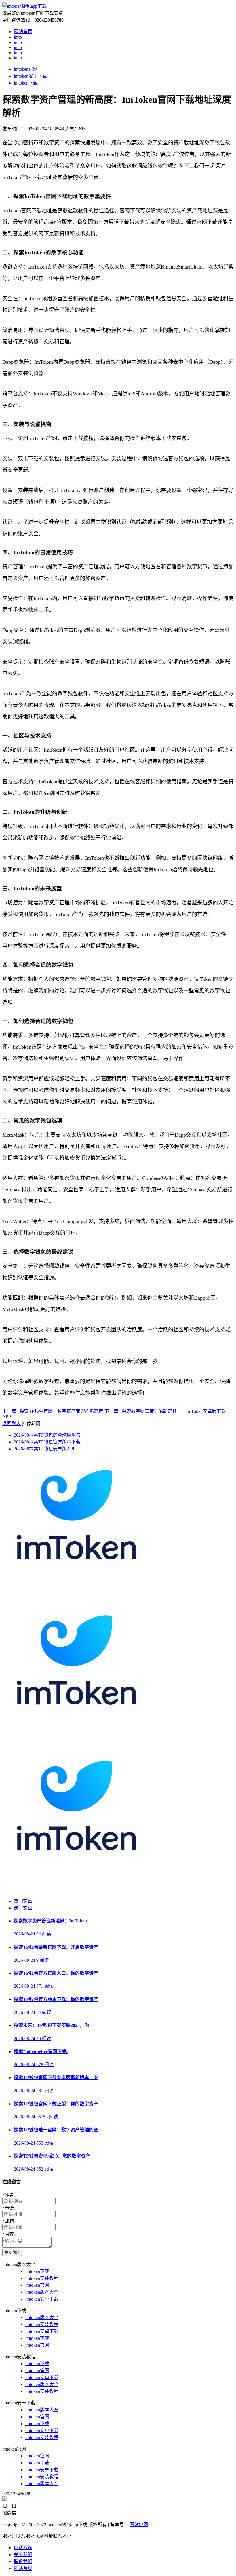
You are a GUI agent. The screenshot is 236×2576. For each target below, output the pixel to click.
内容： (10, 2234)
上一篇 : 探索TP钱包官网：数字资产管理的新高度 (53, 1411)
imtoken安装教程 (42, 2278)
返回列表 (12, 1423)
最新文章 (23, 1908)
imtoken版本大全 (42, 2292)
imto (18, 37)
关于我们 (23, 2555)
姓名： (10, 2195)
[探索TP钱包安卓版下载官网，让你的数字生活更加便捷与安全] (74, 1744)
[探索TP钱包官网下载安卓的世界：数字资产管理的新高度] (74, 1890)
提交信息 (12, 2253)
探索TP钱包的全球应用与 (47, 1435)
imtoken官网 (26, 69)
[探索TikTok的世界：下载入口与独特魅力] (74, 1599)
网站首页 (23, 32)
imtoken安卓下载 (30, 76)
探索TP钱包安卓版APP (45, 1449)
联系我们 (23, 2561)
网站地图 (139, 2525)
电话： (10, 2208)
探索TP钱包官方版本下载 (47, 1442)
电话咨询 (23, 2548)
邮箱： (10, 2221)
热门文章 (23, 1901)
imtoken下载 (26, 83)
